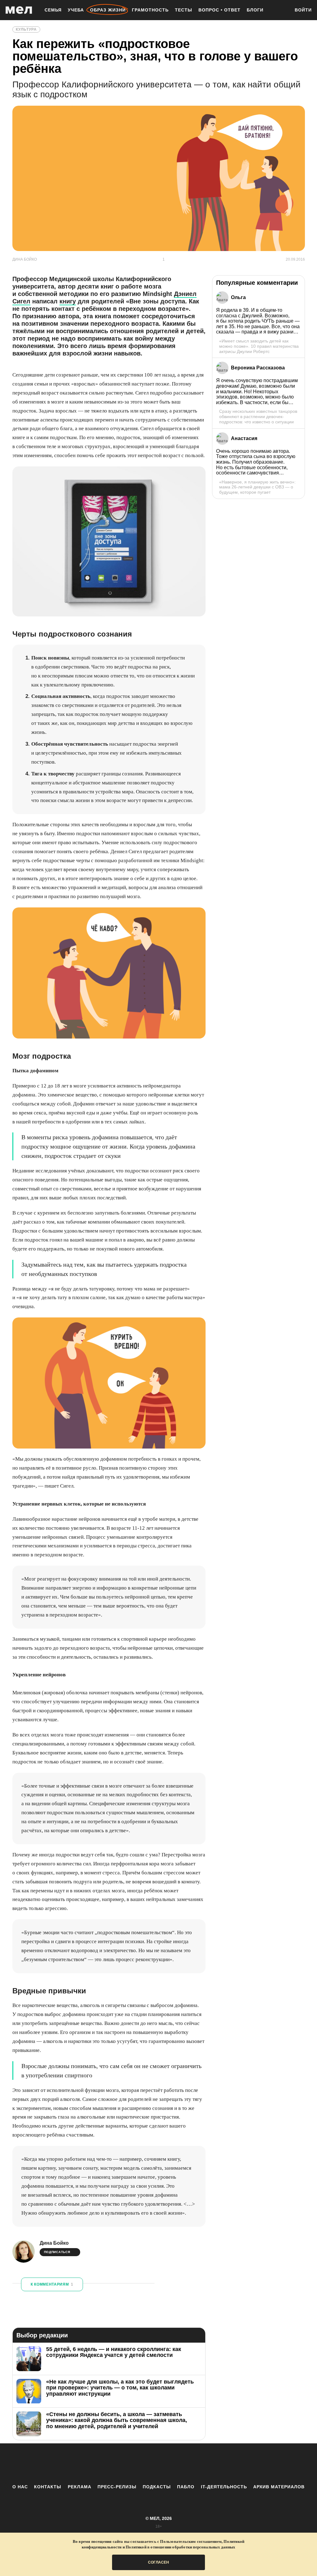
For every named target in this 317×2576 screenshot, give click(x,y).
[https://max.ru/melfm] (210, 2464)
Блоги (255, 10)
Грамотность (150, 10)
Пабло (186, 2487)
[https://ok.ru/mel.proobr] (193, 2464)
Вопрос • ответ (219, 10)
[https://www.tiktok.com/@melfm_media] (158, 2464)
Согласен (158, 2562)
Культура (26, 29)
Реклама (80, 2487)
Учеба (76, 10)
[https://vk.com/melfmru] (141, 2464)
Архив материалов (279, 2487)
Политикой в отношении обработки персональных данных (180, 2547)
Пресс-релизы (117, 2487)
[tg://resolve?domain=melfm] (107, 2464)
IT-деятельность (224, 2487)
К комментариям (52, 2284)
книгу (68, 301)
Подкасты (157, 2487)
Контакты (48, 2487)
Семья (53, 10)
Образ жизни (108, 10)
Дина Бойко (54, 2243)
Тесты (184, 10)
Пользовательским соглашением (191, 2541)
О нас (20, 2487)
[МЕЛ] (19, 10)
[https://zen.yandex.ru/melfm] (124, 2464)
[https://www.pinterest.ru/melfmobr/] (176, 2464)
